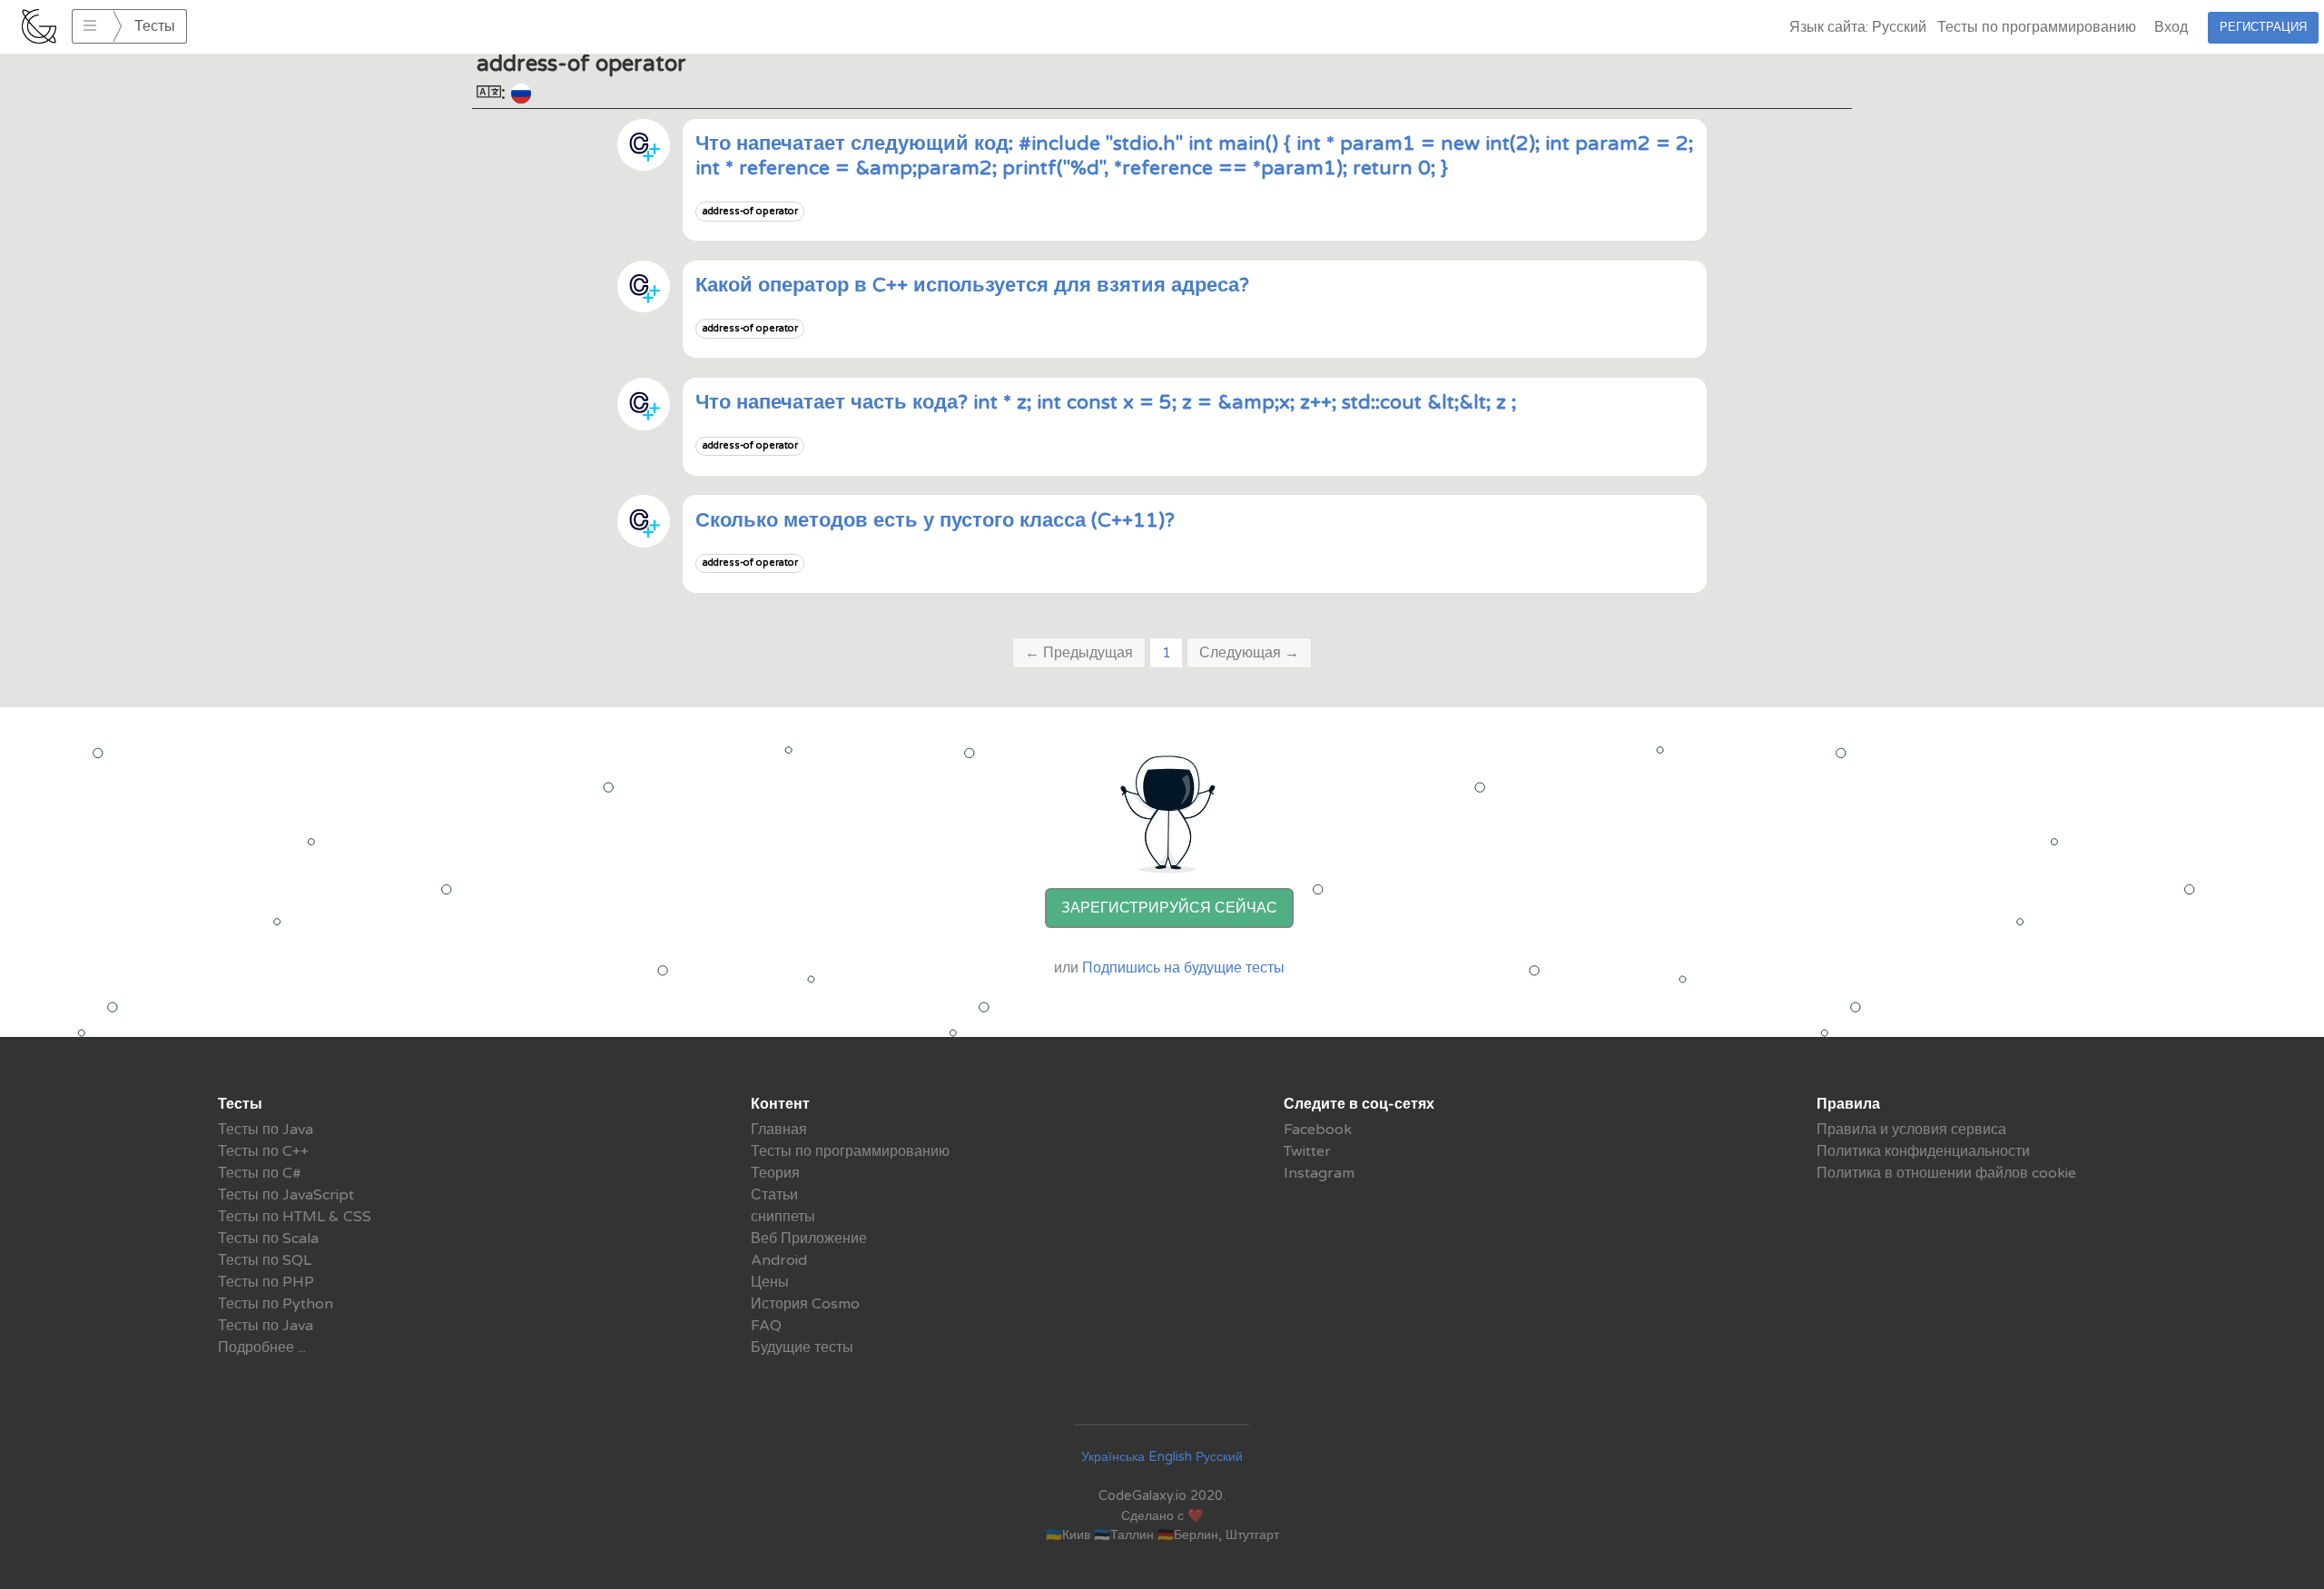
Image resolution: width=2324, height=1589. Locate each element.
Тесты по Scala (268, 1239)
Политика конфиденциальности (1923, 1151)
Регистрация (2263, 27)
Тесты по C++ (263, 1151)
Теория (775, 1173)
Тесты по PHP (266, 1282)
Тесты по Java (266, 1130)
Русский (1219, 1457)
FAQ (766, 1326)
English (1170, 1457)
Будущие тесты (802, 1347)
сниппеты (783, 1217)
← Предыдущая (1079, 653)
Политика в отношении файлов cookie (1946, 1173)
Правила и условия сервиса (1911, 1130)
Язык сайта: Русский (1858, 27)
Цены (770, 1282)
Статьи (774, 1195)
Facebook (1318, 1130)
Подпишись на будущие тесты (1183, 968)
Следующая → (1249, 653)
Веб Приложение (809, 1239)
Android (779, 1260)
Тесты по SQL (265, 1260)
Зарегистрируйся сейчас (1169, 908)
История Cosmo (805, 1304)
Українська (1113, 1457)
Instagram (1319, 1173)
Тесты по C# (260, 1173)
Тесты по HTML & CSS (295, 1217)
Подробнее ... (262, 1347)
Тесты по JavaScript (286, 1195)
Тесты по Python (276, 1304)
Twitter (1307, 1151)
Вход (2171, 27)
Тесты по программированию (2037, 27)
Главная (779, 1130)
